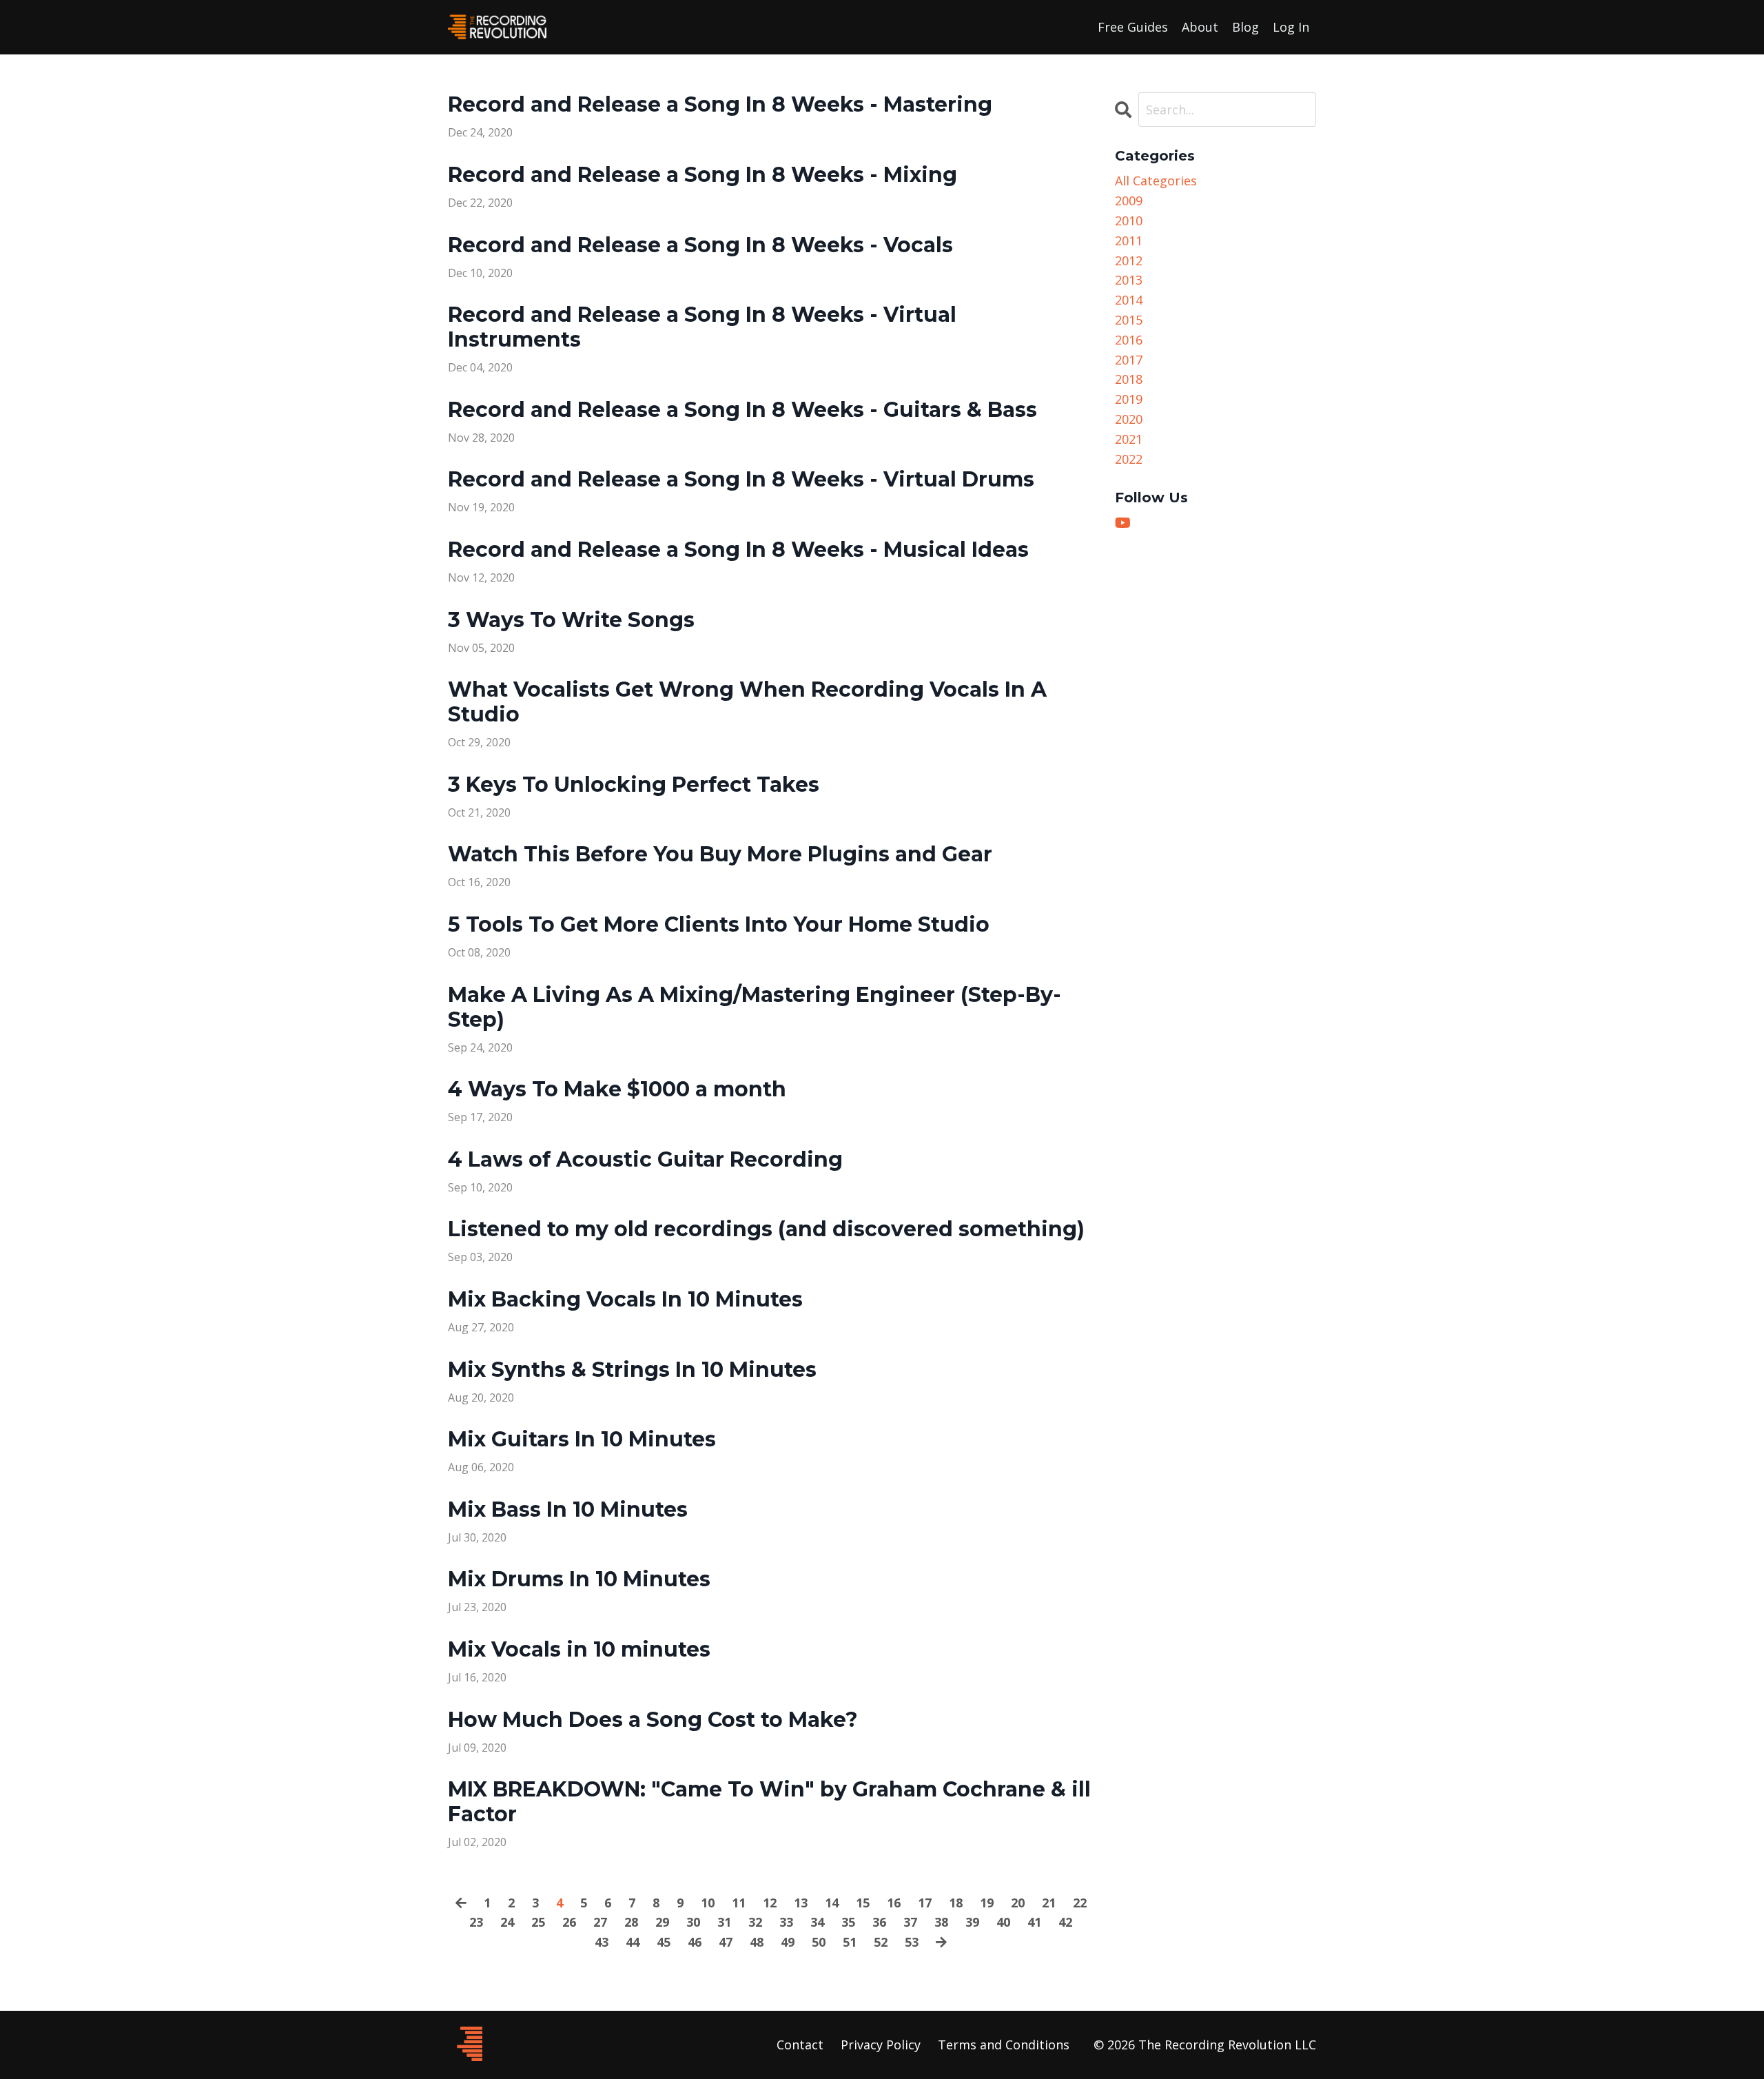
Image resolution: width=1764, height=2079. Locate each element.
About (1200, 27)
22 (1080, 1903)
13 (801, 1903)
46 (695, 1942)
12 (770, 1903)
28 (631, 1922)
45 (664, 1942)
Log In (1291, 27)
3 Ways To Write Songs (571, 620)
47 (726, 1942)
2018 (1129, 379)
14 (832, 1903)
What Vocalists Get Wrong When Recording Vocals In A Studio (747, 702)
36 (879, 1922)
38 (941, 1922)
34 (817, 1922)
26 (569, 1922)
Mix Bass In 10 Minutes (568, 1510)
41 (1034, 1922)
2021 (1129, 439)
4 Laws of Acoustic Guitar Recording (645, 1160)
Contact (800, 2045)
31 (724, 1922)
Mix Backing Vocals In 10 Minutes (625, 1300)
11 (739, 1903)
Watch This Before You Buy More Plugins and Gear (720, 854)
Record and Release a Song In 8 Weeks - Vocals (700, 245)
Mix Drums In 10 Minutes (579, 1579)
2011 (1129, 240)
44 (633, 1942)
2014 (1129, 300)
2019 (1129, 399)
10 (708, 1903)
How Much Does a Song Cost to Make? (653, 1720)
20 (1018, 1903)
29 (662, 1922)
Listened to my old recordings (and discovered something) (766, 1229)
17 (925, 1903)
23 (476, 1922)
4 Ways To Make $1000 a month (617, 1089)
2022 (1129, 459)
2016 (1129, 340)
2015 (1129, 320)
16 (894, 1903)
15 (863, 1903)
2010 (1129, 221)
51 (850, 1942)
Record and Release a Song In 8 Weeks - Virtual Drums (741, 480)
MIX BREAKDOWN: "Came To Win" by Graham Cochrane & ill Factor (769, 1802)
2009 (1129, 201)
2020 (1129, 419)
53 (912, 1942)
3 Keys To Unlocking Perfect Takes (634, 785)
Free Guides (1133, 27)
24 (507, 1922)
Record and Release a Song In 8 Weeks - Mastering (720, 105)
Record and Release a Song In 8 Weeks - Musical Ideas (738, 550)
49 (788, 1942)
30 (693, 1922)
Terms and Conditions (1004, 2045)
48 (757, 1942)
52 (881, 1942)
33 (786, 1922)
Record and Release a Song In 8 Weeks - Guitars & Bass (742, 410)
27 (600, 1922)
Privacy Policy (881, 2045)
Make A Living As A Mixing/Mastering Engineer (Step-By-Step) (755, 1007)
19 (987, 1903)
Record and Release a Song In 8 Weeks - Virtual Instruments (702, 327)
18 (956, 1903)
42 (1065, 1922)
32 (755, 1922)
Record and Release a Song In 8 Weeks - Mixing (702, 175)
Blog (1245, 27)
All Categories (1156, 181)
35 (848, 1922)
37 (910, 1922)
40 (1003, 1922)
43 (602, 1942)
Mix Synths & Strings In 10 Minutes (632, 1370)
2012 (1129, 260)
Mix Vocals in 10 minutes (579, 1650)
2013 (1129, 280)
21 (1049, 1903)
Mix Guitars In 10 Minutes (582, 1440)
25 (538, 1922)
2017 (1129, 360)
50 (819, 1942)
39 (972, 1922)
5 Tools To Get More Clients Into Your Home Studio (719, 925)
